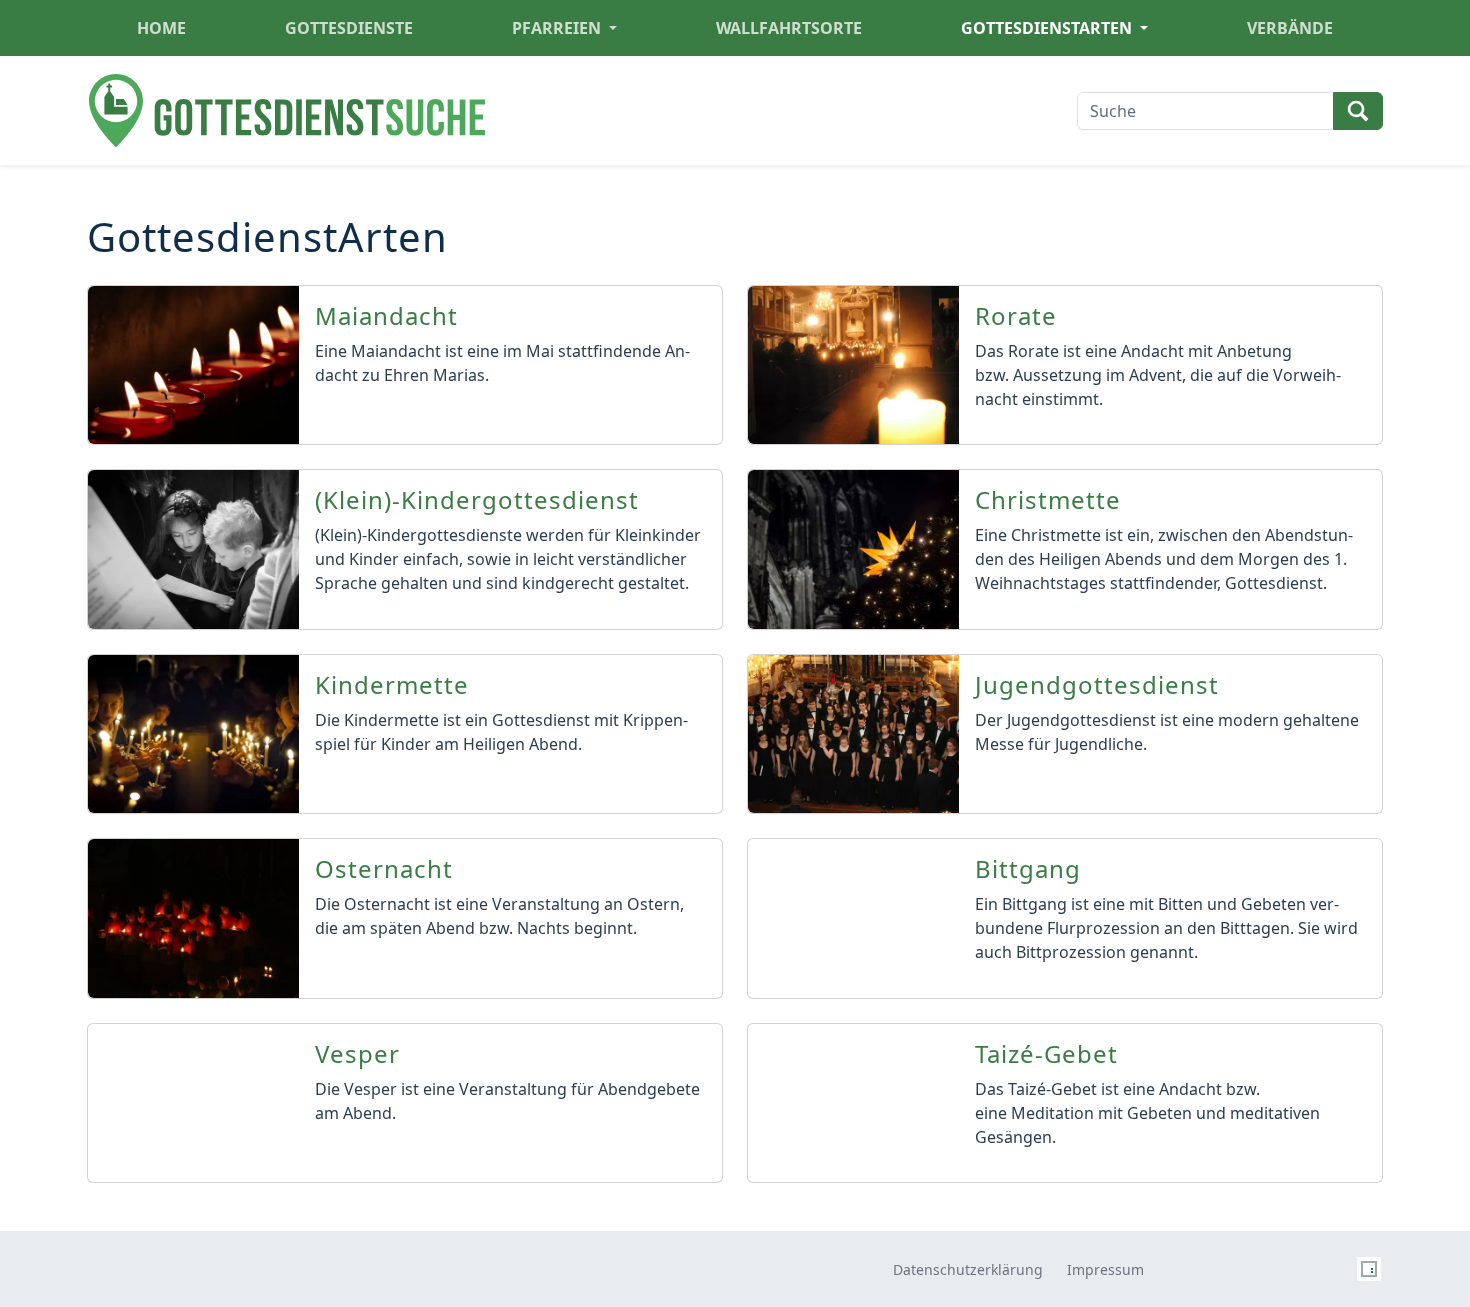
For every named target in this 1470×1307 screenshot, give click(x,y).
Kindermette (392, 685)
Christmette (1048, 500)
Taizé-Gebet (1046, 1054)
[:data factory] (1369, 1268)
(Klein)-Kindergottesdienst (477, 500)
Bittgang (1028, 869)
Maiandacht (386, 316)
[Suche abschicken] (1358, 111)
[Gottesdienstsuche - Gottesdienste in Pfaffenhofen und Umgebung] (287, 110)
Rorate (1016, 316)
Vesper (357, 1054)
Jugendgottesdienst (1097, 685)
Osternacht (384, 869)
